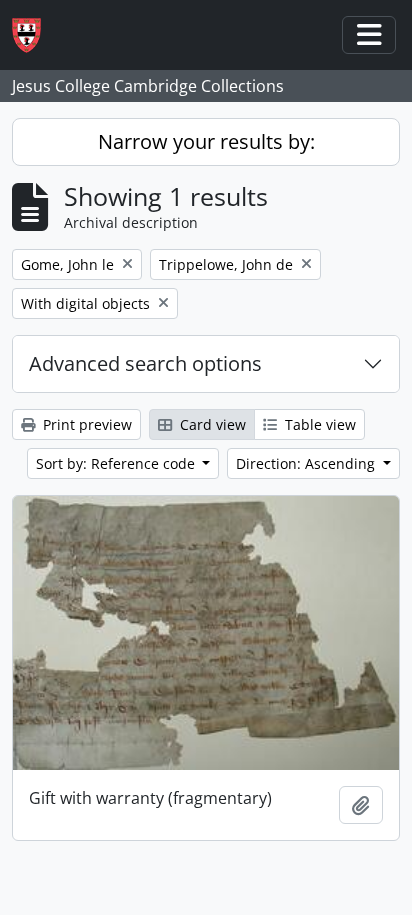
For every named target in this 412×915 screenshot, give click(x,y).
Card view (211, 424)
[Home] (34, 35)
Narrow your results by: (206, 141)
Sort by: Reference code (117, 463)
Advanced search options (145, 363)
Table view (318, 424)
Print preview (85, 424)
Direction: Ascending (307, 463)
